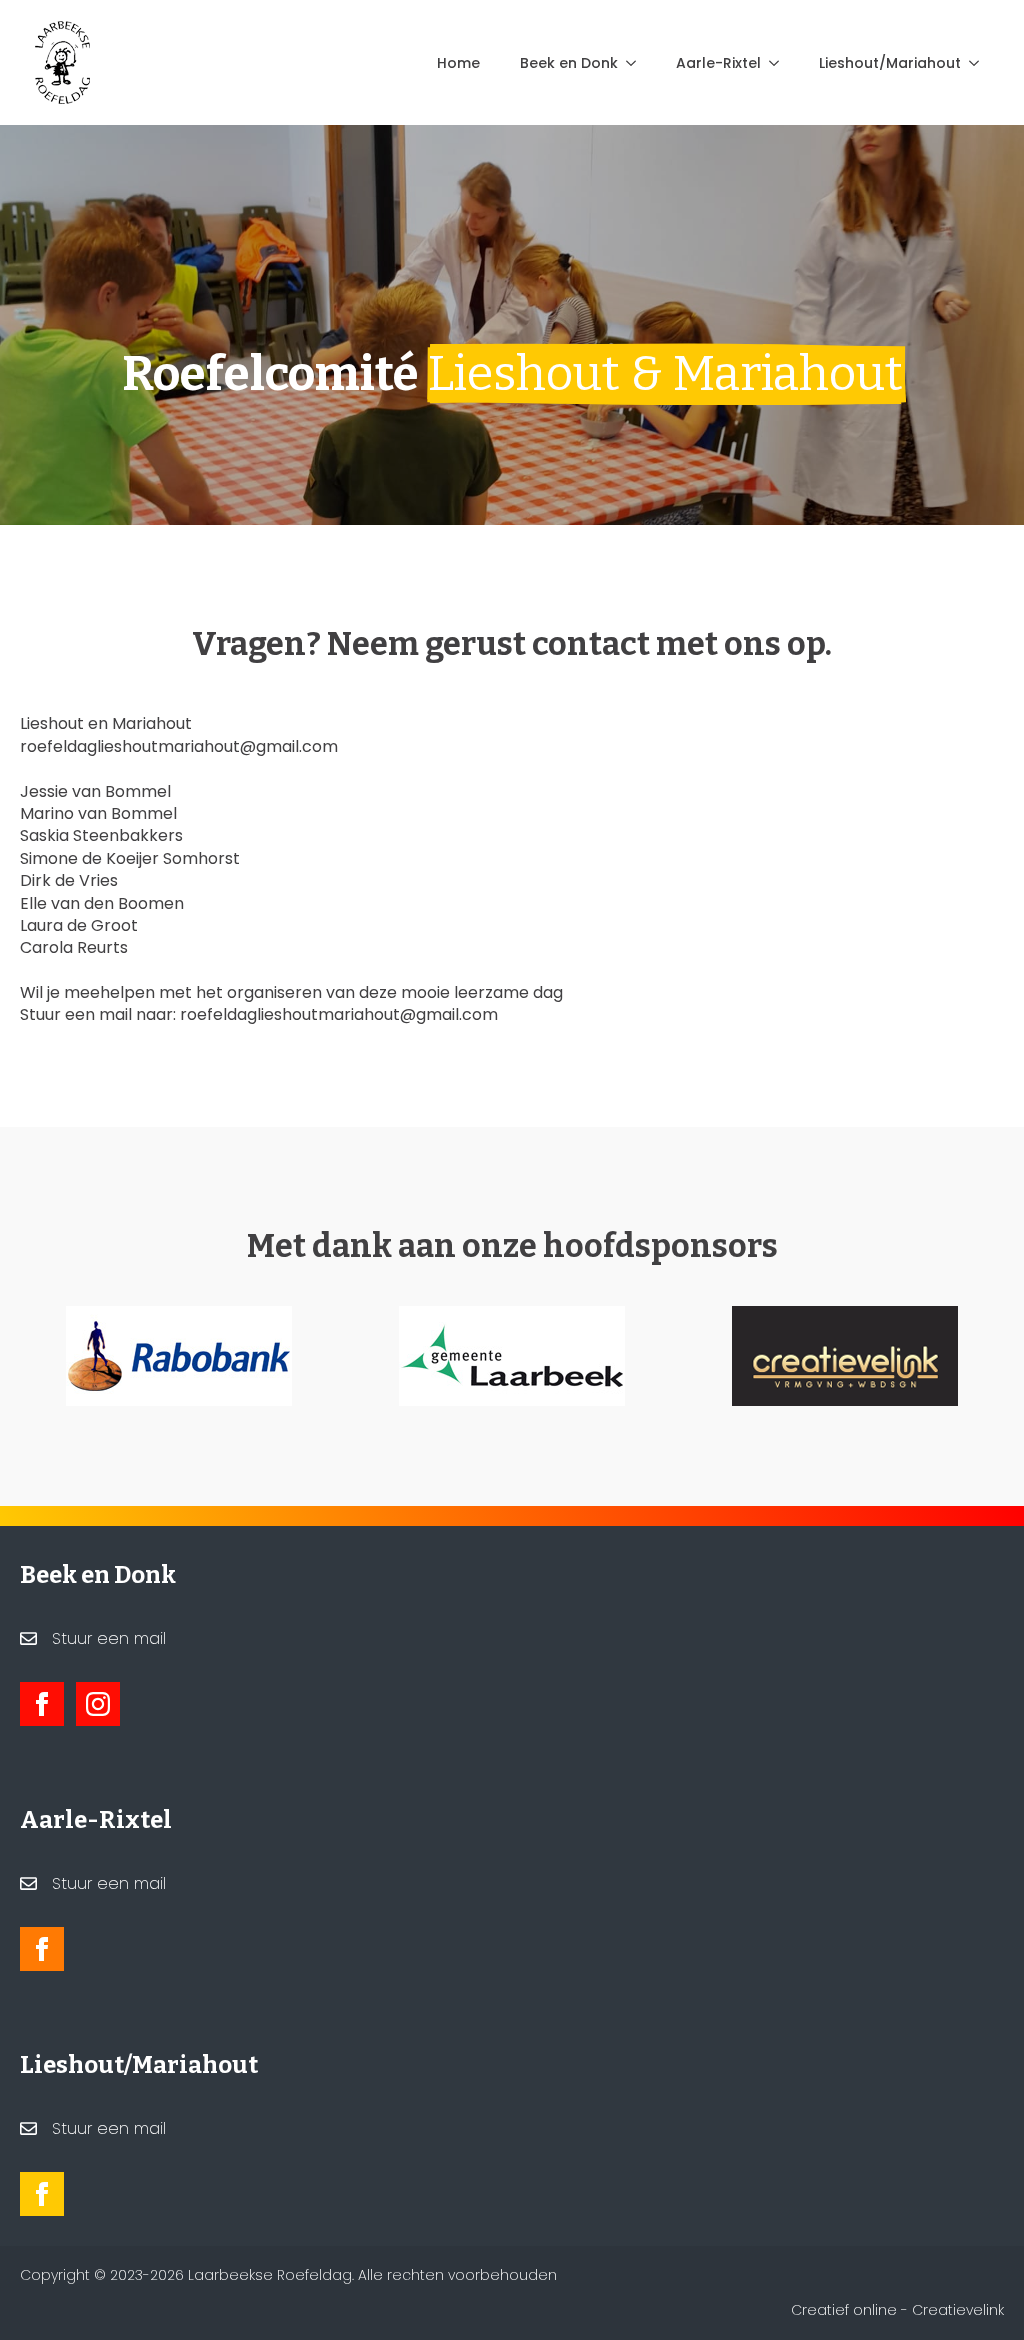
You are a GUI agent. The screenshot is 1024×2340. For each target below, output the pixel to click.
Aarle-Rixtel (718, 63)
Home (458, 63)
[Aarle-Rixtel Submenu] (780, 63)
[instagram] (98, 1704)
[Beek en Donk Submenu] (637, 63)
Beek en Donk (569, 63)
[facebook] (42, 1704)
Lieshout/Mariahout (890, 63)
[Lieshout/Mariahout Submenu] (980, 63)
